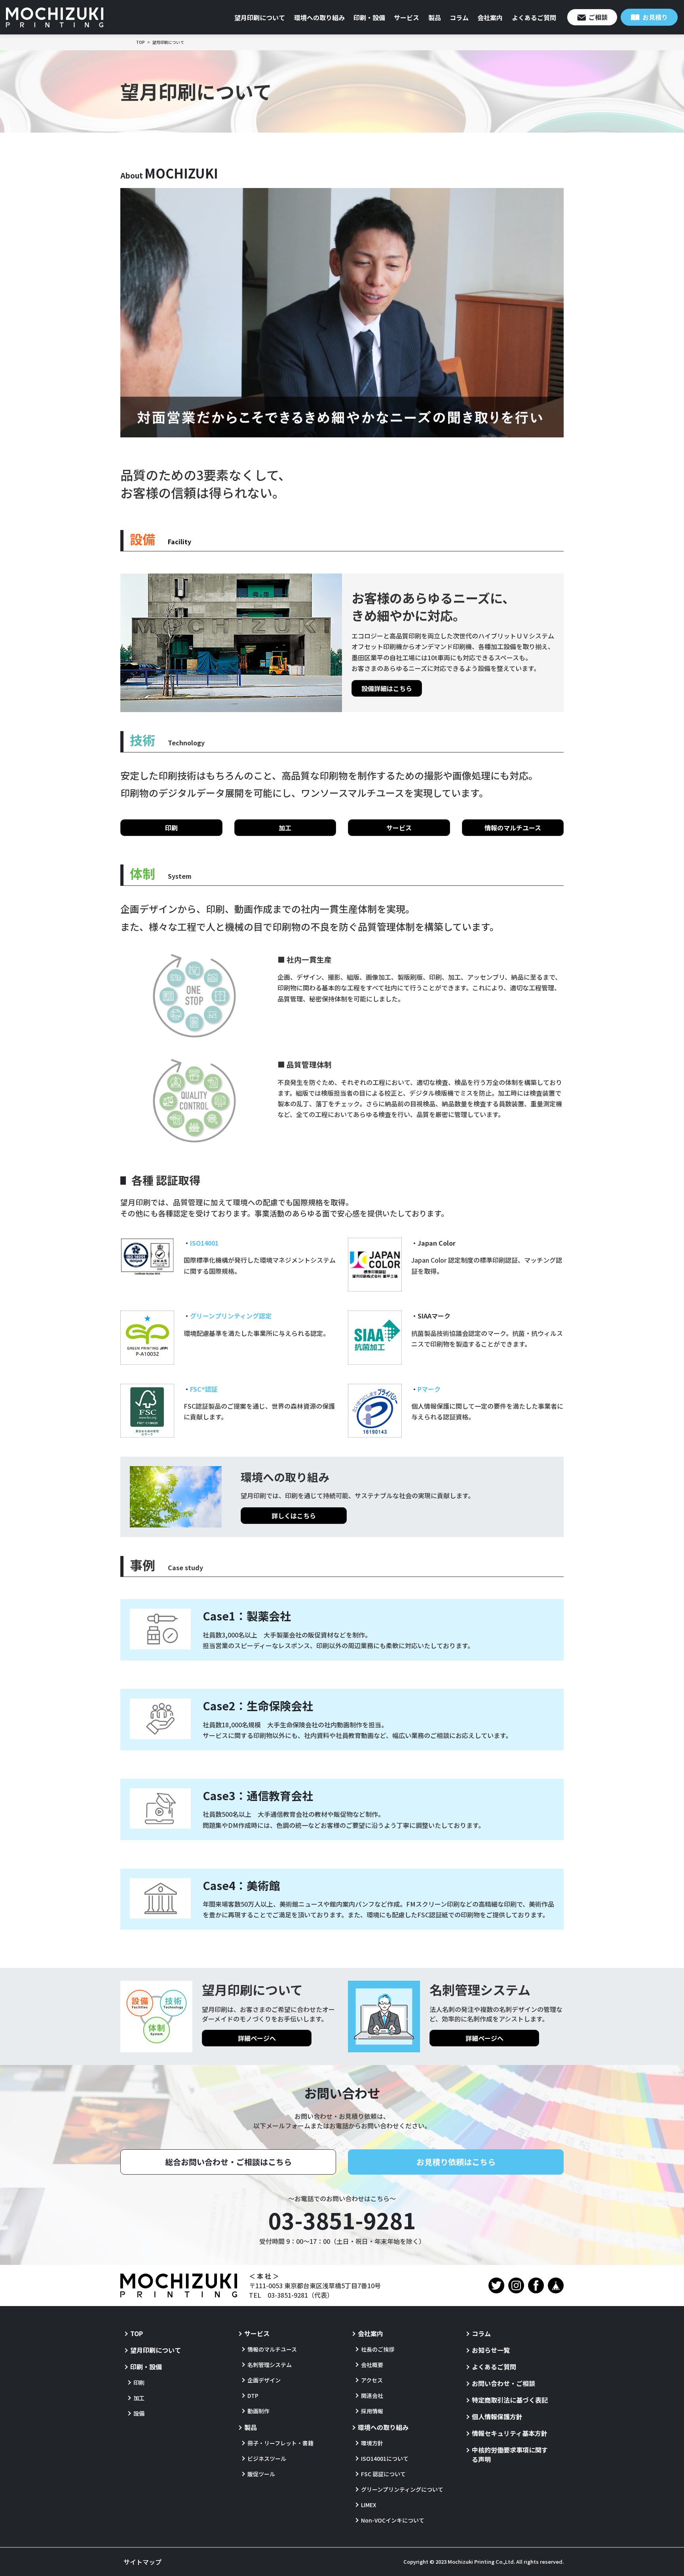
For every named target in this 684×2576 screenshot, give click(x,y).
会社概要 (372, 2365)
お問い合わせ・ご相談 (503, 2383)
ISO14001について (385, 2458)
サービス (407, 17)
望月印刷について (260, 17)
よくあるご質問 (534, 17)
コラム (459, 17)
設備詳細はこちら (387, 688)
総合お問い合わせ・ (228, 2162)
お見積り (655, 17)
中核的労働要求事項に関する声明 (510, 2454)
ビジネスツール (267, 2458)
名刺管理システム (270, 2365)
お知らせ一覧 (491, 2350)
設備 (139, 2413)
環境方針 (372, 2443)
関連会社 (372, 2396)
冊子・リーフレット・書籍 (280, 2443)
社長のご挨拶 (378, 2349)
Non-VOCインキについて (393, 2520)
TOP (137, 2333)
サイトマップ (142, 2562)
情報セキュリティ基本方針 (510, 2433)
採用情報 (372, 2411)
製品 (435, 17)
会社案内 (490, 17)
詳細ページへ (257, 2038)
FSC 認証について (383, 2474)
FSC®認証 (204, 1389)
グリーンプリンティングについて (402, 2489)
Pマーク (429, 1389)
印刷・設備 (369, 17)
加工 (285, 828)
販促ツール (261, 2474)
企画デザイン (264, 2380)
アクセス (372, 2380)
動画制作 (258, 2411)
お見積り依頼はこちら (456, 2162)
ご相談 (598, 17)
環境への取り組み (319, 17)
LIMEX (369, 2505)
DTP (253, 2396)
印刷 (171, 828)
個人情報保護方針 (497, 2416)
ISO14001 (204, 1243)
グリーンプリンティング (231, 1316)
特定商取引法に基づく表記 (510, 2400)
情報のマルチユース (513, 828)
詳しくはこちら (294, 1516)
